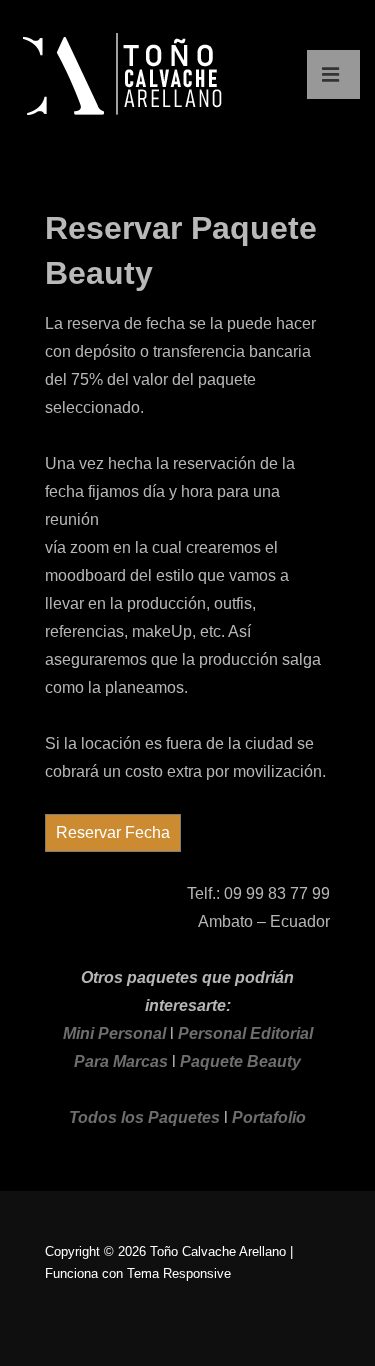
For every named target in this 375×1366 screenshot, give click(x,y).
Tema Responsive (179, 1273)
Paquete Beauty (240, 1061)
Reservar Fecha (113, 832)
